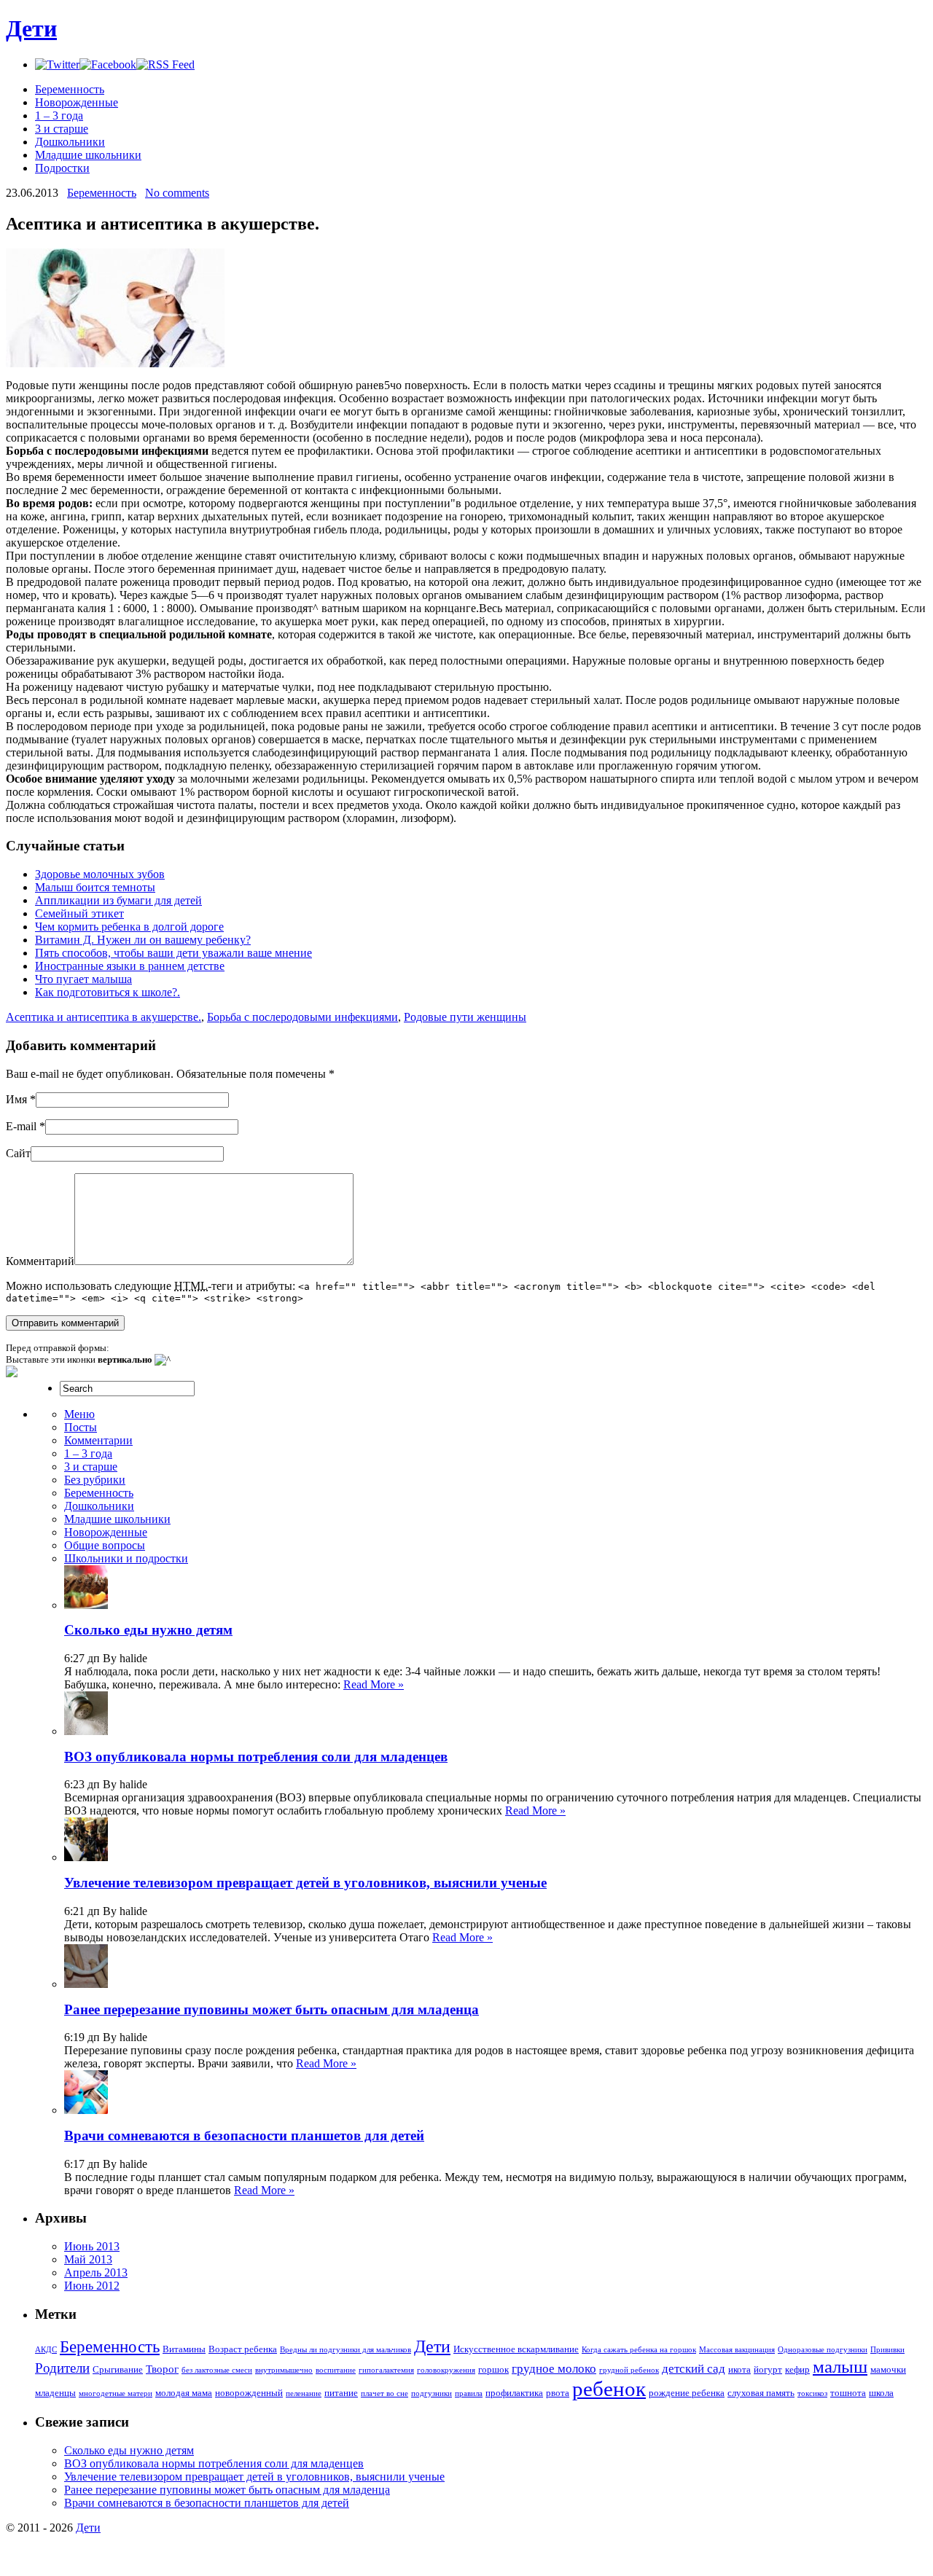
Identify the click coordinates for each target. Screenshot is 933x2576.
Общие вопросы (105, 1545)
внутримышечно (284, 2370)
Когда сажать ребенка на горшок (639, 2350)
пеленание (304, 2393)
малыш (840, 2366)
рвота (558, 2393)
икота (739, 2369)
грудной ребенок (629, 2370)
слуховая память (761, 2393)
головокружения (446, 2370)
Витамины (184, 2349)
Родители (62, 2368)
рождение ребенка (687, 2393)
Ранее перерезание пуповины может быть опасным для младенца (272, 2009)
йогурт (768, 2369)
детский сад (694, 2369)
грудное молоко (554, 2369)
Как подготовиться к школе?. (108, 992)
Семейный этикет (79, 913)
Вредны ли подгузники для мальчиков (346, 2350)
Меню (79, 1414)
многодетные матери (116, 2393)
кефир (797, 2369)
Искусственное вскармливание (516, 2349)
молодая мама (184, 2393)
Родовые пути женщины (465, 1017)
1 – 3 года (59, 116)
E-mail (21, 1126)
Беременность (70, 89)
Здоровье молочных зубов (100, 874)
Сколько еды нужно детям (148, 1630)
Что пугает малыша (83, 979)
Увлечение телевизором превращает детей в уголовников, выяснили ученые (305, 1883)
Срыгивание (118, 2369)
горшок (493, 2369)
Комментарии (98, 1440)
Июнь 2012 (92, 2286)
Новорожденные (77, 102)
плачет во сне (384, 2393)
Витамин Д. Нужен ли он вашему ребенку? (143, 940)
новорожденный (249, 2393)
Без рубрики (95, 1480)
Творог (162, 2369)
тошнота (848, 2393)
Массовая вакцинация (737, 2350)
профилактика (514, 2393)
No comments (177, 193)
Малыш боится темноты (95, 887)
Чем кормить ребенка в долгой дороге (129, 927)
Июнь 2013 (92, 2246)
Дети (31, 28)
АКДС (46, 2350)
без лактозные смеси (217, 2370)
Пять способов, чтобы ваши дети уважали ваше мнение (173, 953)
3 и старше (62, 129)
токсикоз (812, 2393)
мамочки (888, 2369)
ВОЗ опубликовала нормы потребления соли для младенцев (256, 1757)
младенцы (55, 2393)
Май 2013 (88, 2259)
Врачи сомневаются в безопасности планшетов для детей (244, 2135)
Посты (81, 1427)
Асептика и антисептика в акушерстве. (104, 1017)
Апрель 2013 (96, 2272)
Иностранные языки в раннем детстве (130, 966)
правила (469, 2393)
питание (341, 2393)
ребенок (609, 2389)
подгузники (432, 2393)
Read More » (374, 1684)
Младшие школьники (88, 155)
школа (881, 2393)
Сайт (18, 1153)
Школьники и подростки (126, 1558)
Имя (16, 1099)
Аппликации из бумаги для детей (118, 900)
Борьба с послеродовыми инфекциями (302, 1017)
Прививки (887, 2350)
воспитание (336, 2370)
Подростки (62, 168)
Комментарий (40, 1261)
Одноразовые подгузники (823, 2350)
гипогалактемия (386, 2370)
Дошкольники (70, 142)
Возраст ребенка (243, 2349)
